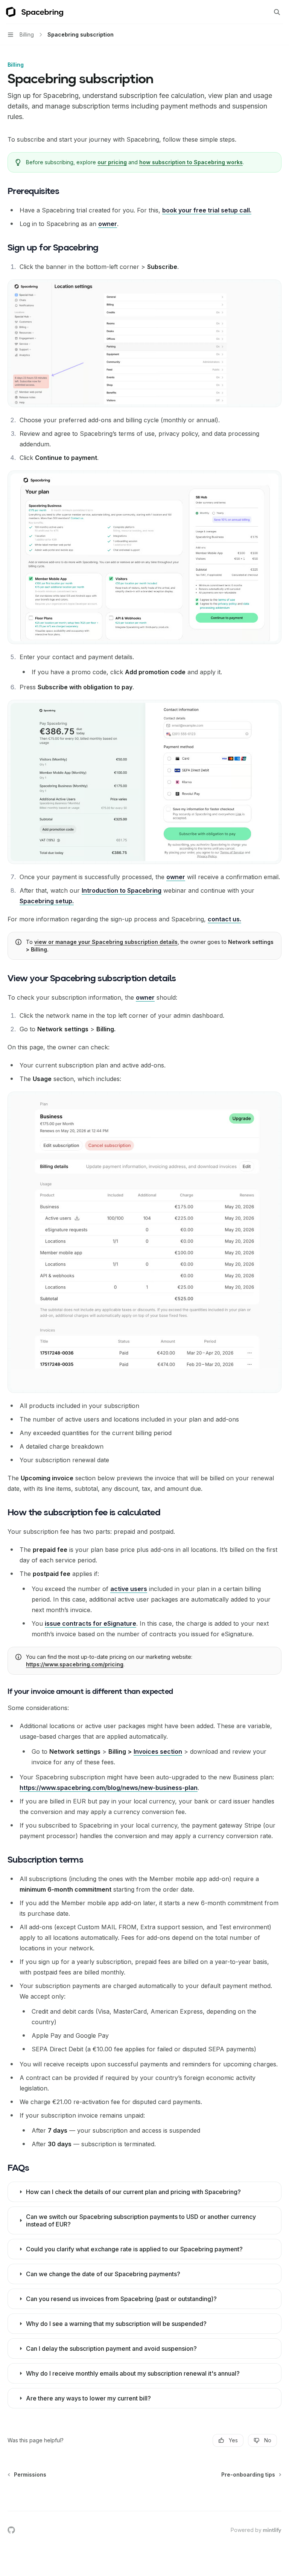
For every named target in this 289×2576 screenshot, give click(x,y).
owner (108, 224)
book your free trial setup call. (207, 210)
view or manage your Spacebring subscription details (106, 942)
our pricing (112, 162)
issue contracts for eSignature (91, 1623)
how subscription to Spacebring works (191, 162)
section (158, 1751)
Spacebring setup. (47, 901)
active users (129, 1589)
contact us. (224, 919)
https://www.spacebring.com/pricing (75, 1664)
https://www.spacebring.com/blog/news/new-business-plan (109, 1788)
